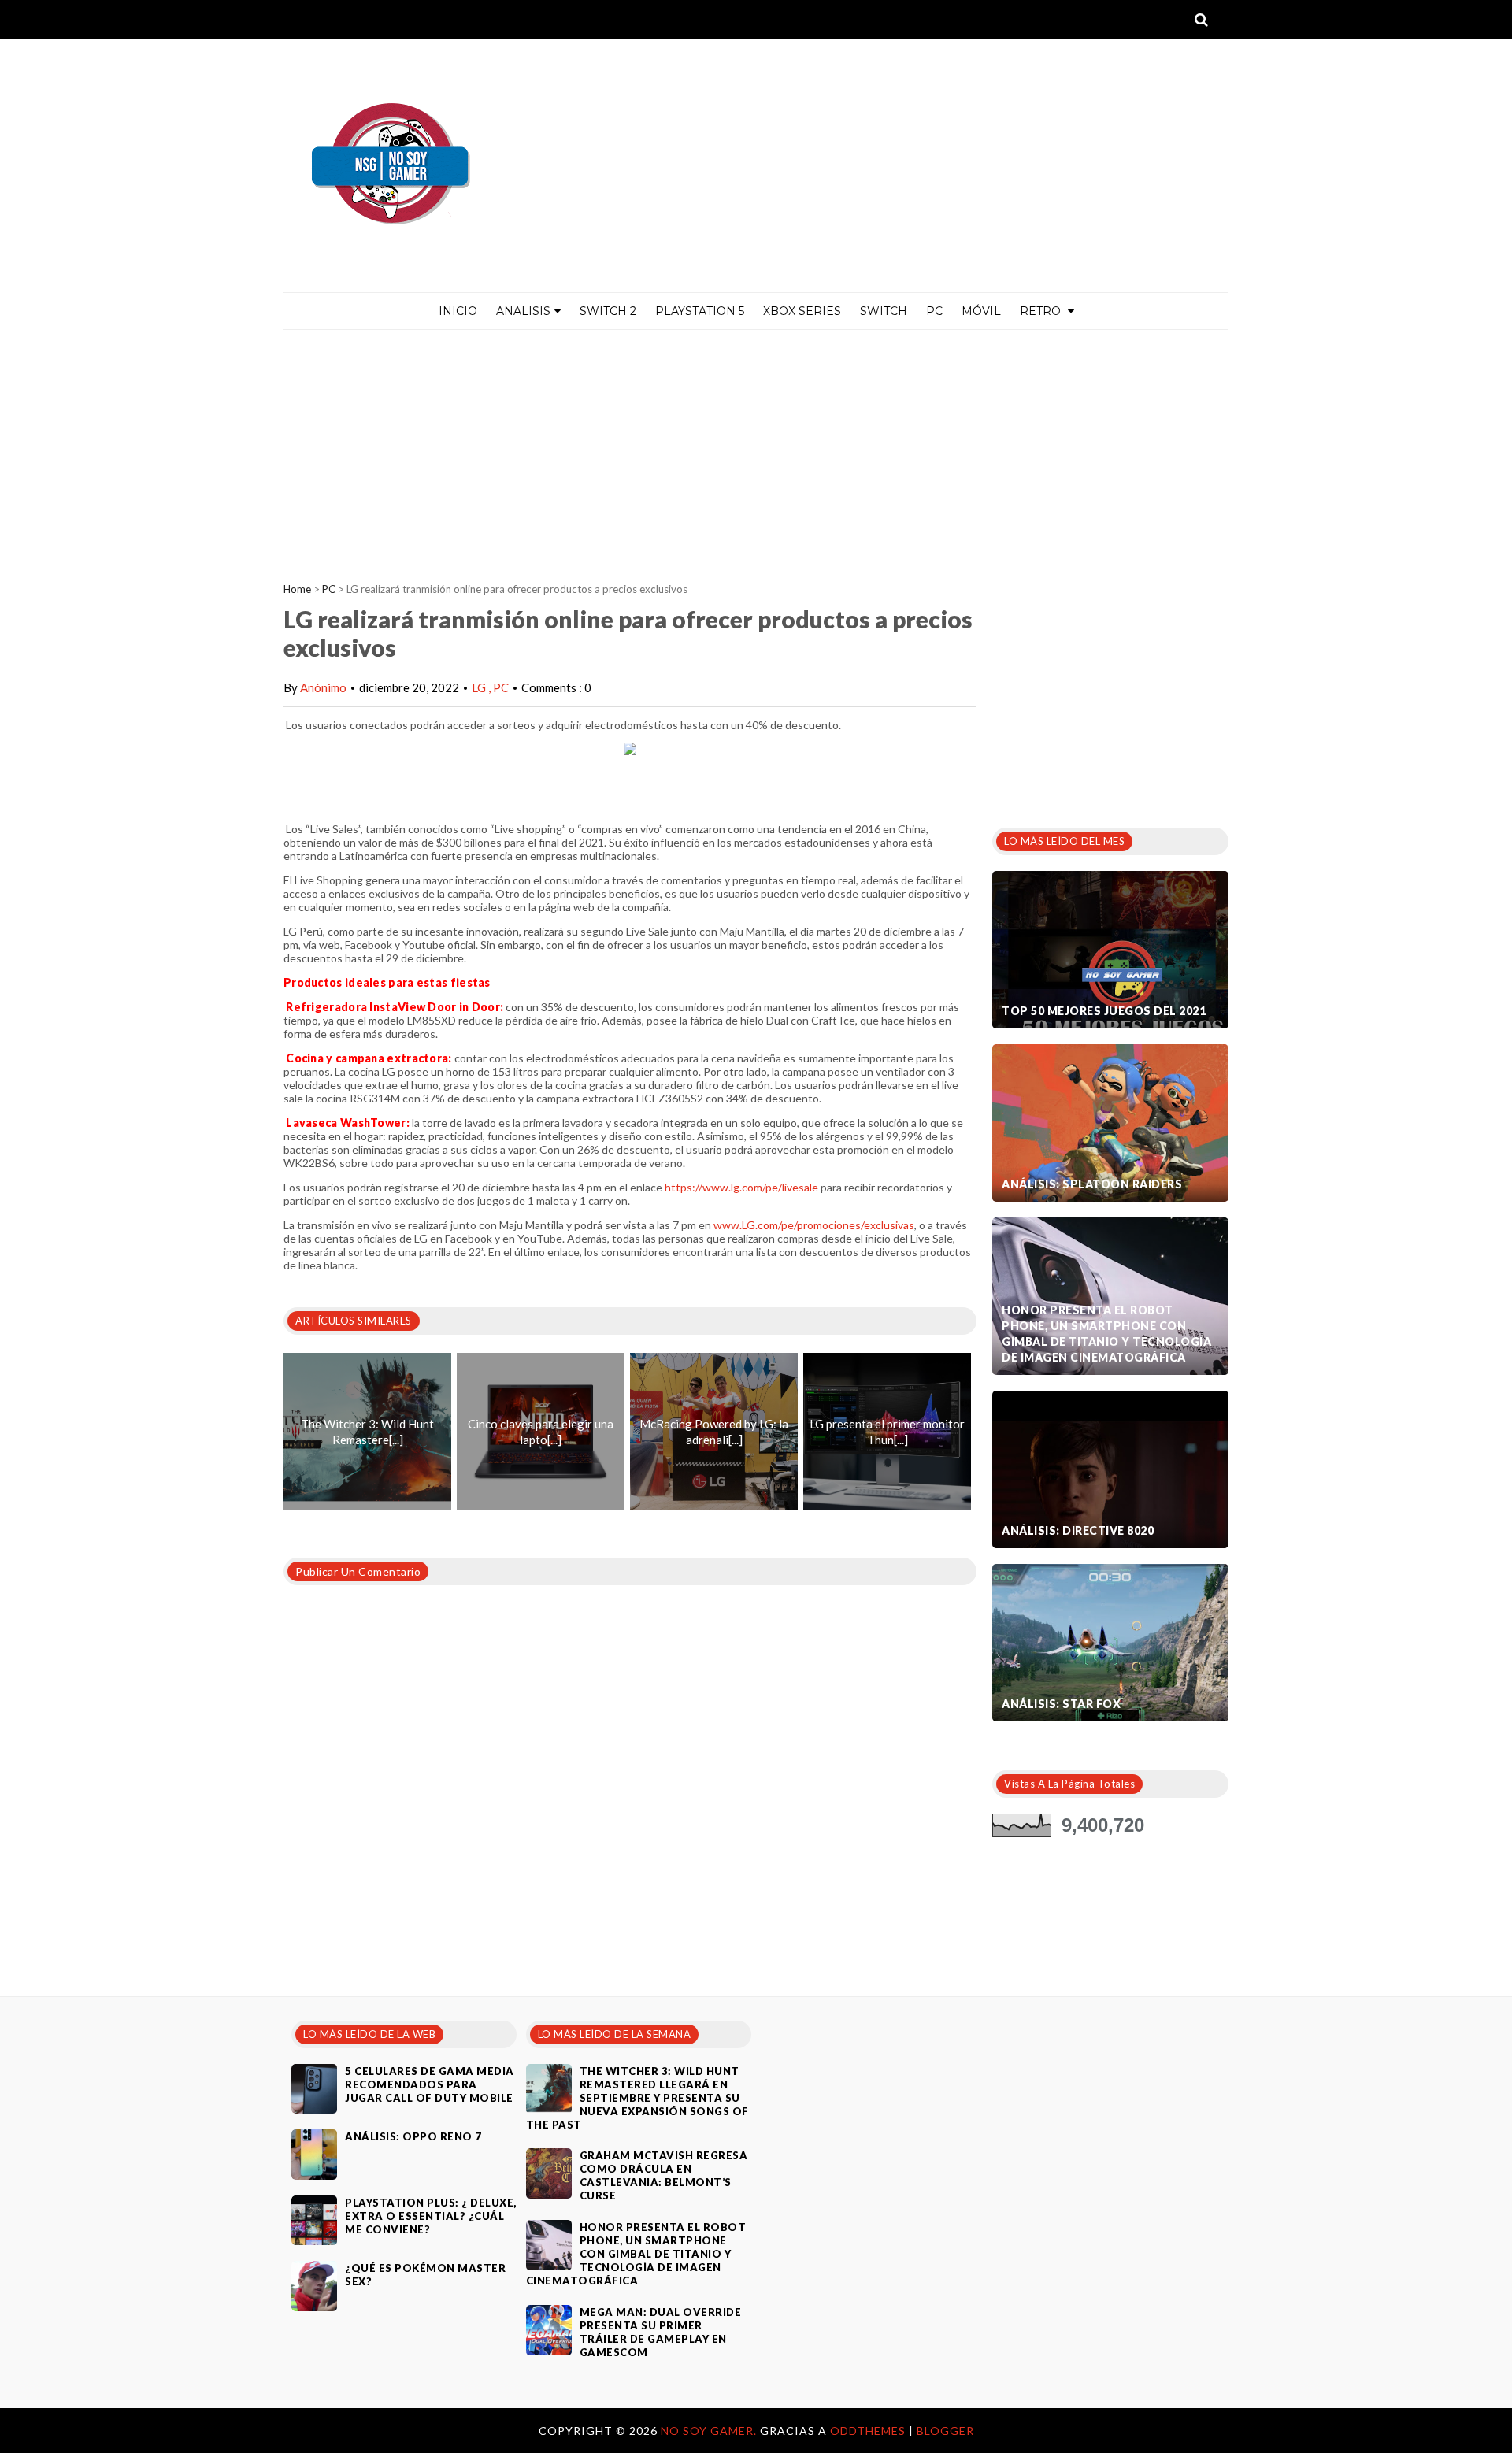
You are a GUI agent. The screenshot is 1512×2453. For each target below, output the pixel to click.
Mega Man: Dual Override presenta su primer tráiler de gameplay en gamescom (661, 2332)
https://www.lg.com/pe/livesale (741, 1187)
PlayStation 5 (700, 311)
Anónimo (323, 687)
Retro (1042, 311)
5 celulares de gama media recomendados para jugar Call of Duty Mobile (430, 2084)
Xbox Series (802, 311)
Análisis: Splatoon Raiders (1092, 1184)
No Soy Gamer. (710, 2431)
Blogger (945, 2431)
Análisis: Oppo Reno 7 (413, 2136)
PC (934, 311)
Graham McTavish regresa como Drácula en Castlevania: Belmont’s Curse (664, 2175)
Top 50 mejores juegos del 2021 (1104, 1011)
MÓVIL (981, 311)
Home (297, 589)
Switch (884, 311)
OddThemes (868, 2431)
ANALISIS (523, 311)
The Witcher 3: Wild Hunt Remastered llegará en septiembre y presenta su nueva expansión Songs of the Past (637, 2098)
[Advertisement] (756, 448)
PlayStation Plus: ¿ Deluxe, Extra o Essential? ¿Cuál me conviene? (431, 2216)
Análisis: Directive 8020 (1078, 1530)
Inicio (458, 311)
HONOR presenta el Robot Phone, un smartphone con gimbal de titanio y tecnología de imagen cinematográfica (1106, 1334)
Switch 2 (608, 311)
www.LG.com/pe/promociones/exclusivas (814, 1225)
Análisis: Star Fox (1061, 1704)
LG (480, 687)
